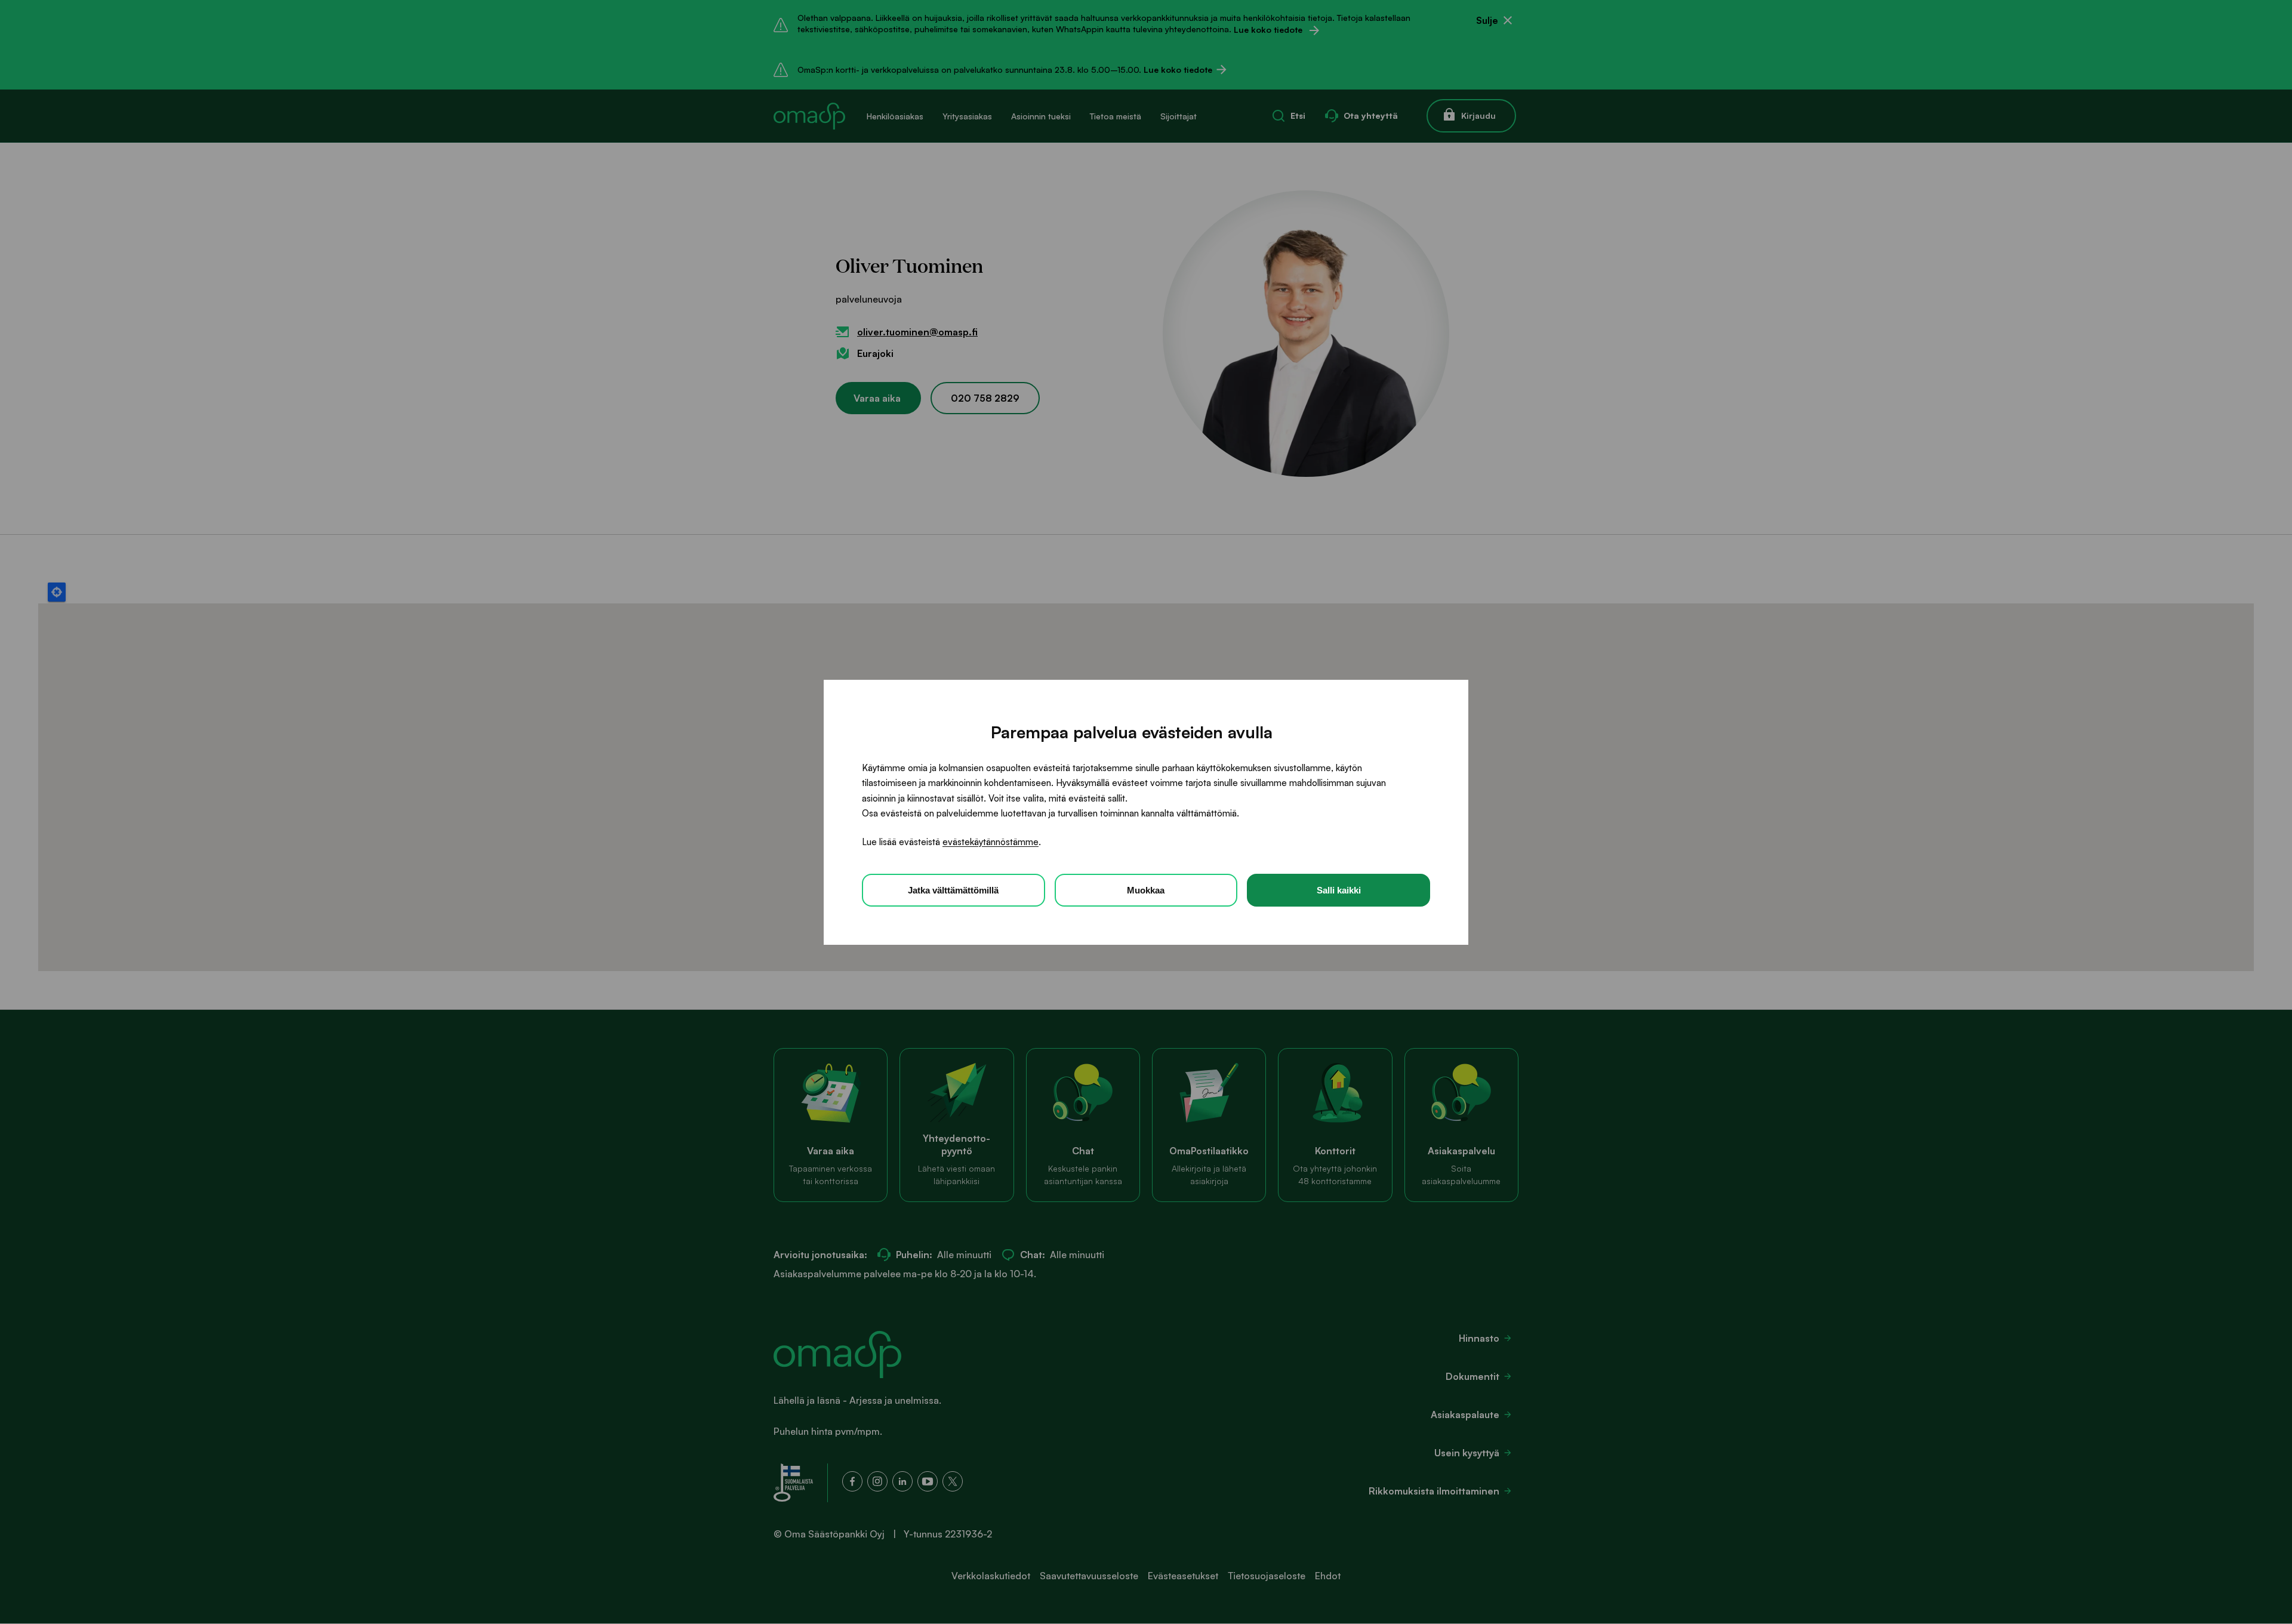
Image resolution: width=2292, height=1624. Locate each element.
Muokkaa (1146, 890)
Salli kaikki (1339, 890)
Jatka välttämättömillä (953, 890)
